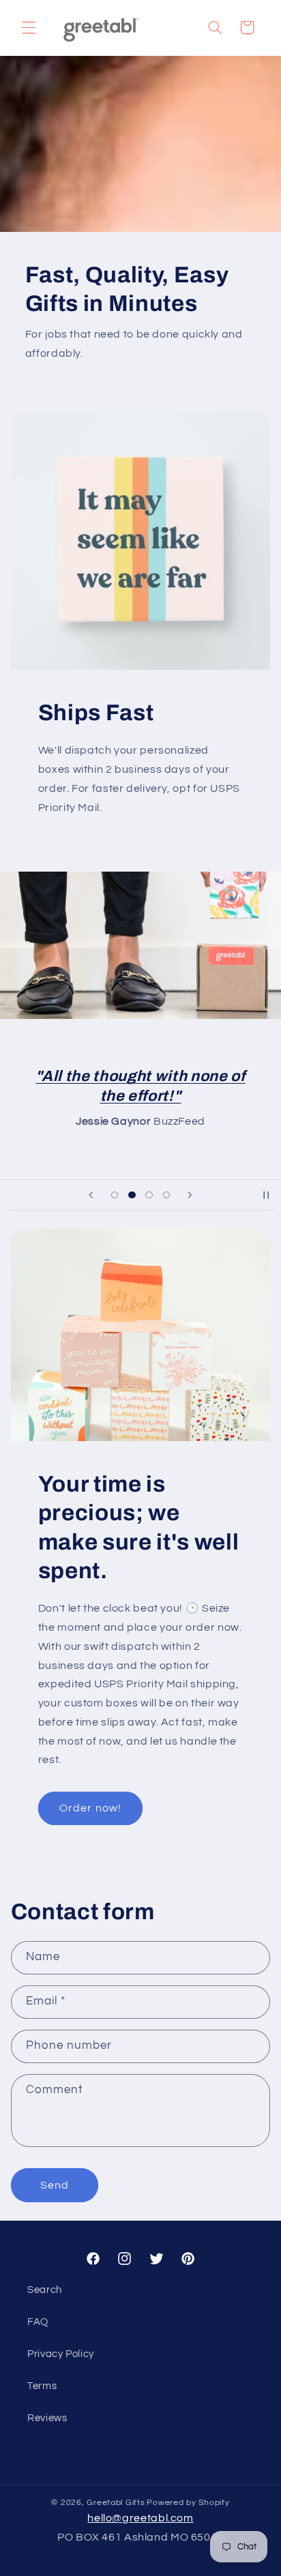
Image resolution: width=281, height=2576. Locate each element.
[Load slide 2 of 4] (132, 1195)
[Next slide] (190, 1195)
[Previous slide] (91, 1195)
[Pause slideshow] (266, 1195)
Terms (42, 2386)
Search (45, 2290)
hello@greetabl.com (140, 2518)
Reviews (47, 2418)
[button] (29, 27)
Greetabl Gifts (116, 2503)
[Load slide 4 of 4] (166, 1195)
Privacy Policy (61, 2354)
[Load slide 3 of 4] (149, 1195)
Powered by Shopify (188, 2503)
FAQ (38, 2322)
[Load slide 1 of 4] (115, 1195)
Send (55, 2185)
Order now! (90, 1808)
